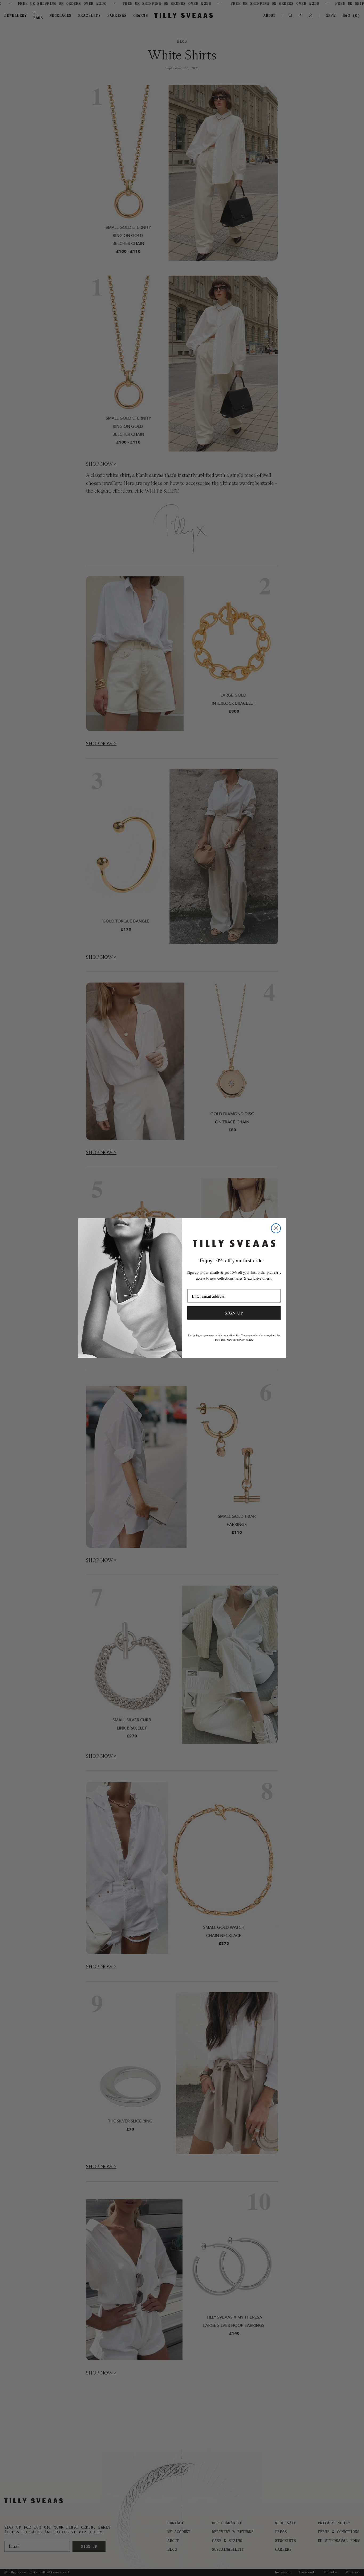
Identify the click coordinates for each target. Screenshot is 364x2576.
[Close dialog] (276, 1228)
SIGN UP (234, 1313)
